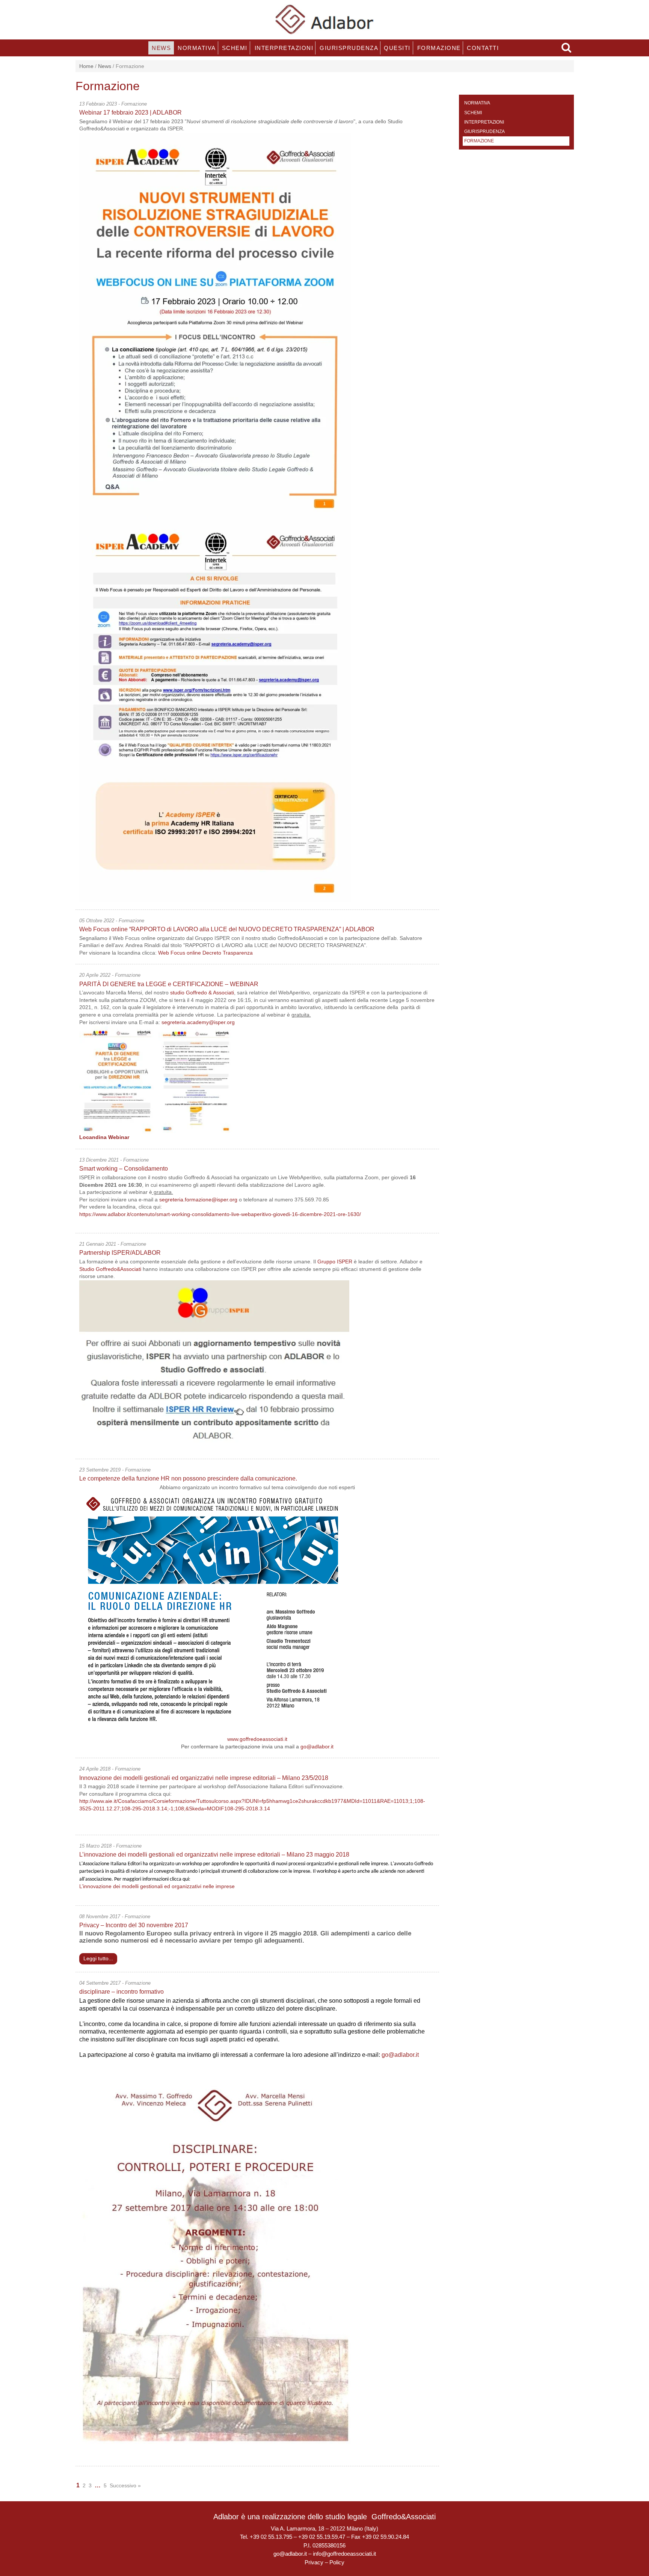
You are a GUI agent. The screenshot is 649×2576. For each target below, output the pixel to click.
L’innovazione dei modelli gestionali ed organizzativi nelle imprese (157, 1886)
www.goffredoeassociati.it (257, 1739)
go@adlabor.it (317, 1747)
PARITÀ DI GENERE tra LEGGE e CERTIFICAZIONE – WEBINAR (169, 984)
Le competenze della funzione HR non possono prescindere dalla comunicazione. (189, 1478)
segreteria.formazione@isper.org (198, 1200)
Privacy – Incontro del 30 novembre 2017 (134, 1925)
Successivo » (125, 2485)
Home (86, 66)
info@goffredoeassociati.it (344, 2554)
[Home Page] (325, 19)
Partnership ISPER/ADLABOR (120, 1253)
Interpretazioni (283, 48)
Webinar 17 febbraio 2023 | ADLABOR (131, 113)
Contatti (482, 48)
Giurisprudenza (348, 48)
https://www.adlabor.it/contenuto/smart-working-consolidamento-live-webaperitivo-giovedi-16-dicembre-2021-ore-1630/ (220, 1214)
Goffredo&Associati (404, 2517)
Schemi (234, 48)
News (161, 48)
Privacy (314, 2562)
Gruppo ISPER (335, 1262)
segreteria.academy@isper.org (198, 1022)
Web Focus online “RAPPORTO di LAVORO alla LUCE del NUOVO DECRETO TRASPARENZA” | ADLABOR (227, 929)
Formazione (438, 48)
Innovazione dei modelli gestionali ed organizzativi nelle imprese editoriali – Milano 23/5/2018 (204, 1778)
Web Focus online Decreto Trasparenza (205, 953)
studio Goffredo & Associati (202, 993)
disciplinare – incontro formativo (121, 1992)
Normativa (196, 48)
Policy (337, 2562)
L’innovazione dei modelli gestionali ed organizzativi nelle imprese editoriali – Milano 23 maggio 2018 (214, 1855)
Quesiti (397, 48)
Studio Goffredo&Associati (110, 1269)
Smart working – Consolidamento (124, 1169)
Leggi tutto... (98, 1958)
